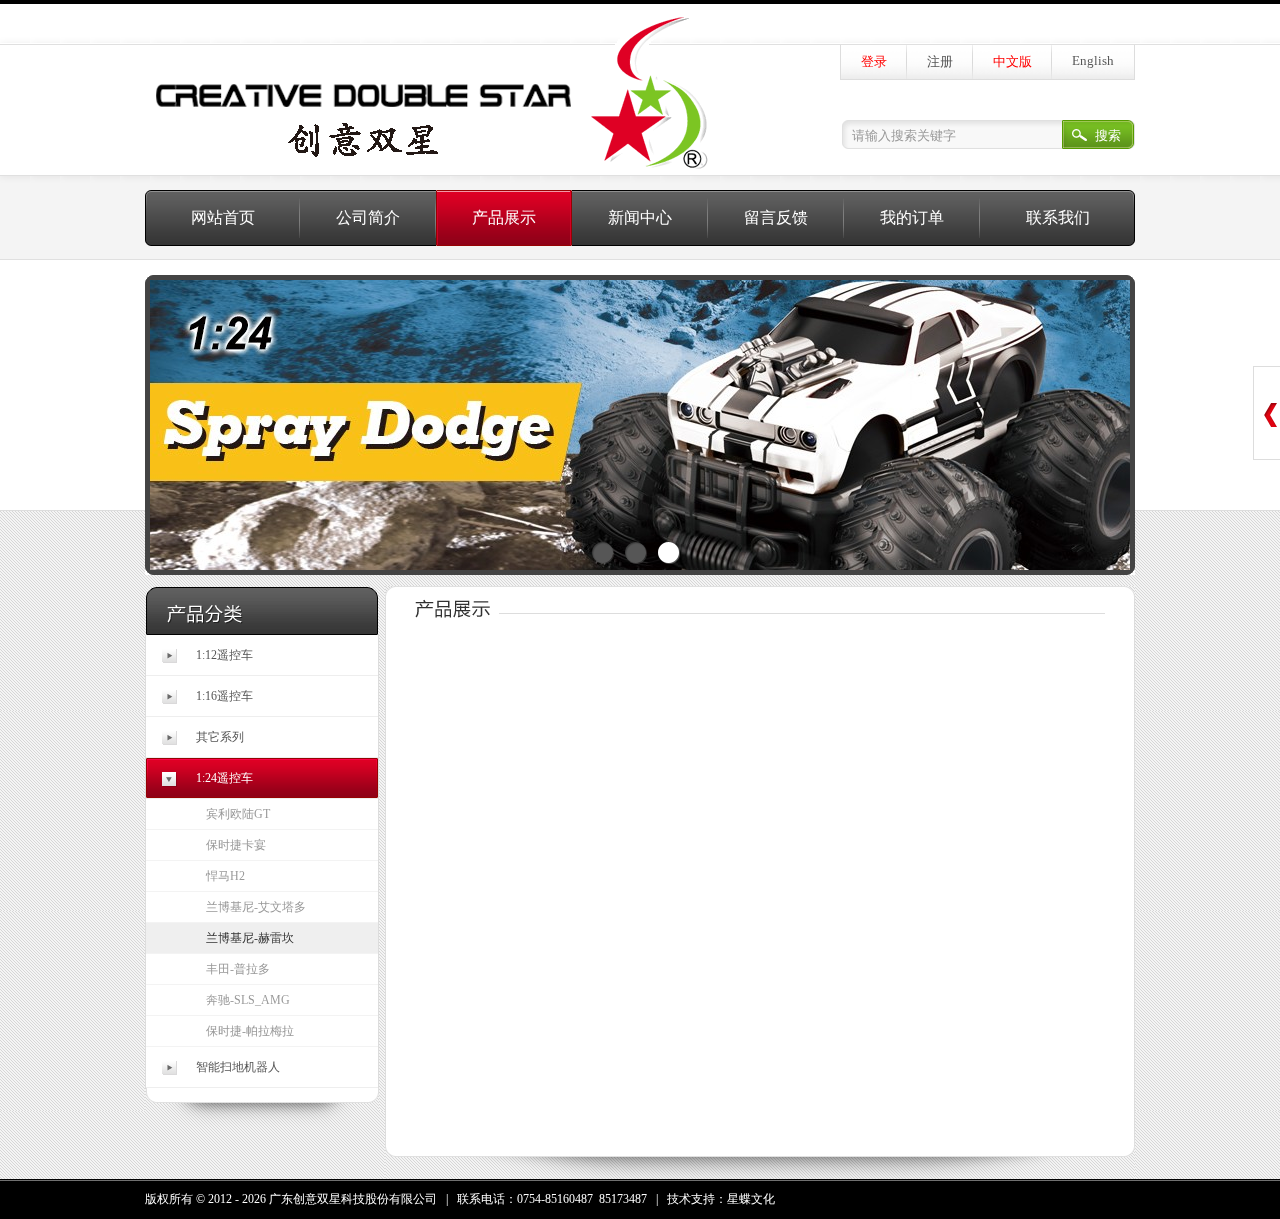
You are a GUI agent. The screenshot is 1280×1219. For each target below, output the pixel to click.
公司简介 (368, 217)
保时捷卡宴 (236, 845)
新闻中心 (640, 217)
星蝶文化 (751, 1199)
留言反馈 (776, 217)
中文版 (1012, 61)
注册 (940, 61)
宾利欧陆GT (238, 814)
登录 (874, 61)
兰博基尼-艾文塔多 (256, 907)
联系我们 (1058, 217)
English (1093, 60)
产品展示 (504, 217)
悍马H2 (225, 876)
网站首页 (223, 217)
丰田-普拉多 (238, 969)
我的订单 (912, 217)
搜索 (1108, 135)
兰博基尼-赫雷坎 (250, 938)
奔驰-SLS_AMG (248, 1000)
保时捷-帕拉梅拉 (250, 1031)
